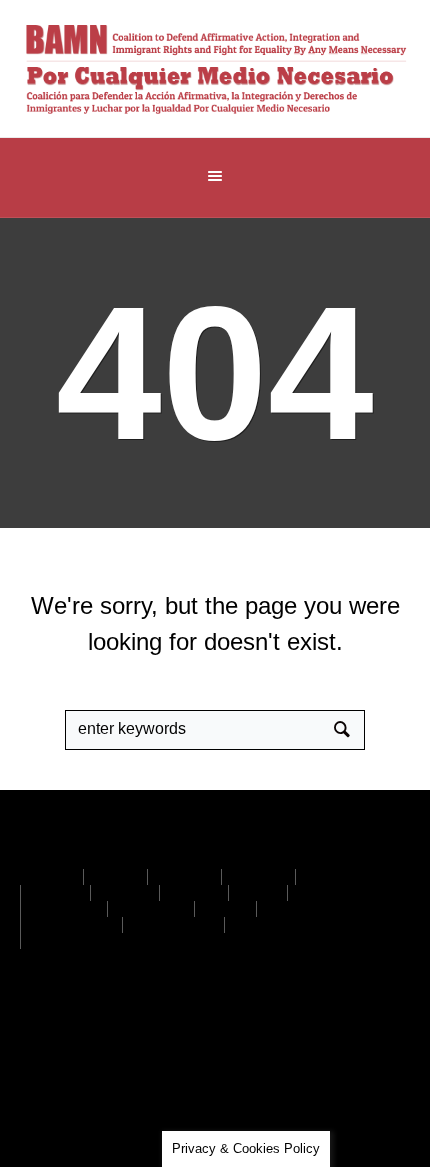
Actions (184, 877)
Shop (258, 893)
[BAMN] (215, 68)
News (225, 909)
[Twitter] (156, 1014)
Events (330, 877)
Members (64, 909)
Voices (125, 893)
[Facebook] (220, 1014)
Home (51, 877)
